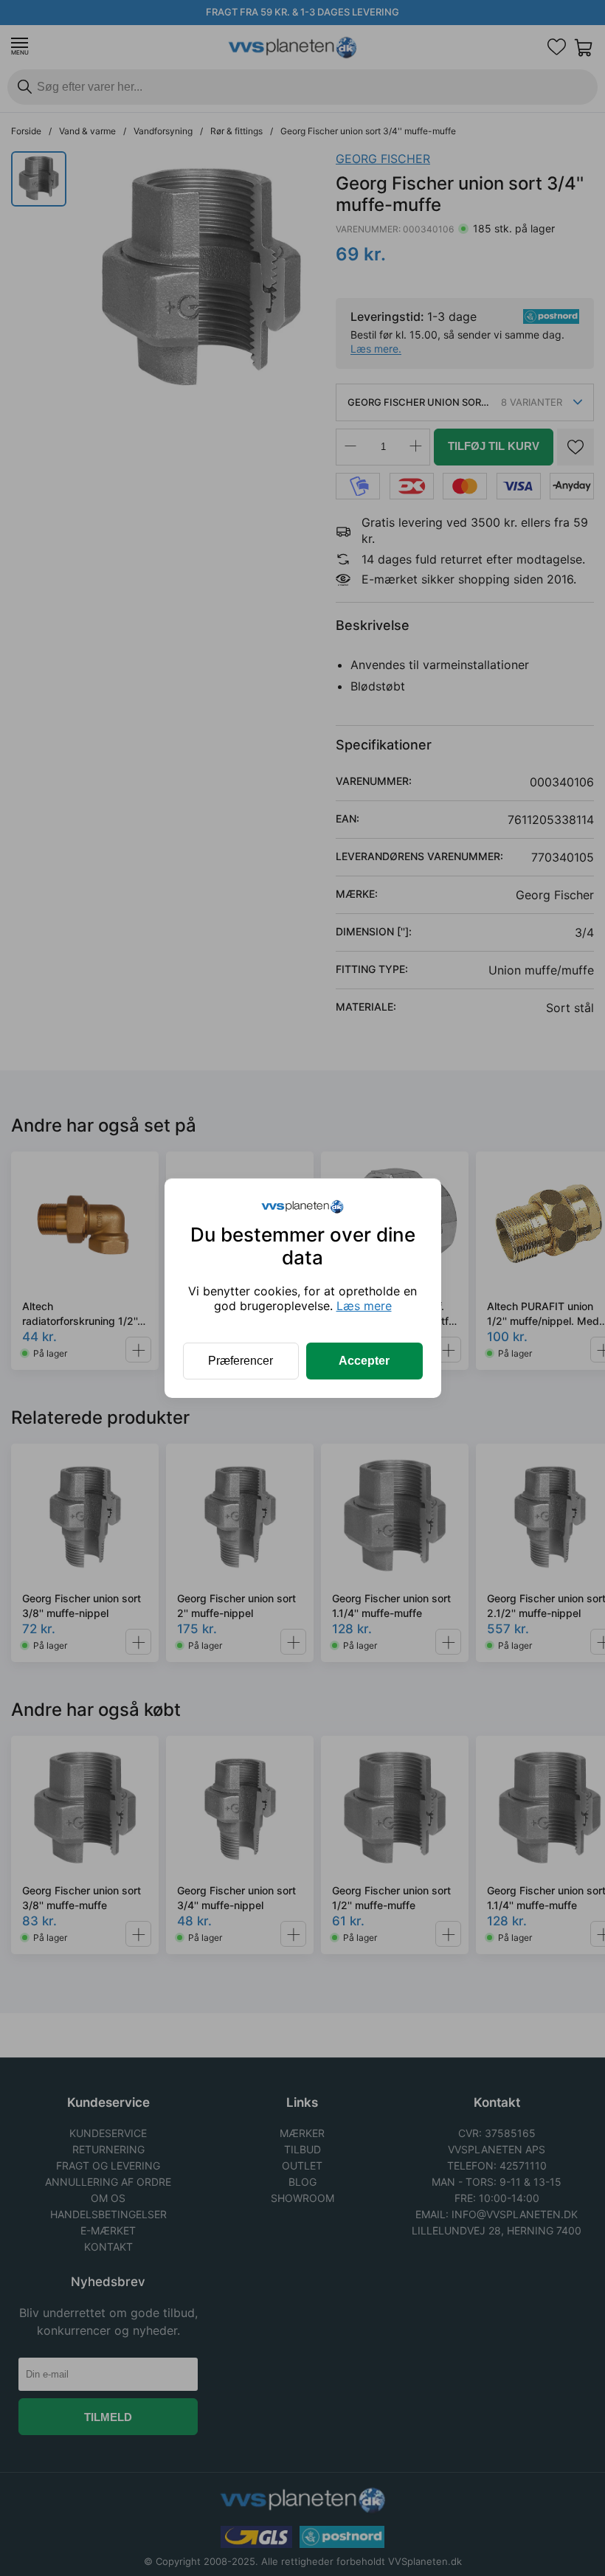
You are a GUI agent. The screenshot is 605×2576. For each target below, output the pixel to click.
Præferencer (241, 1361)
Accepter (364, 1361)
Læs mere (364, 1306)
